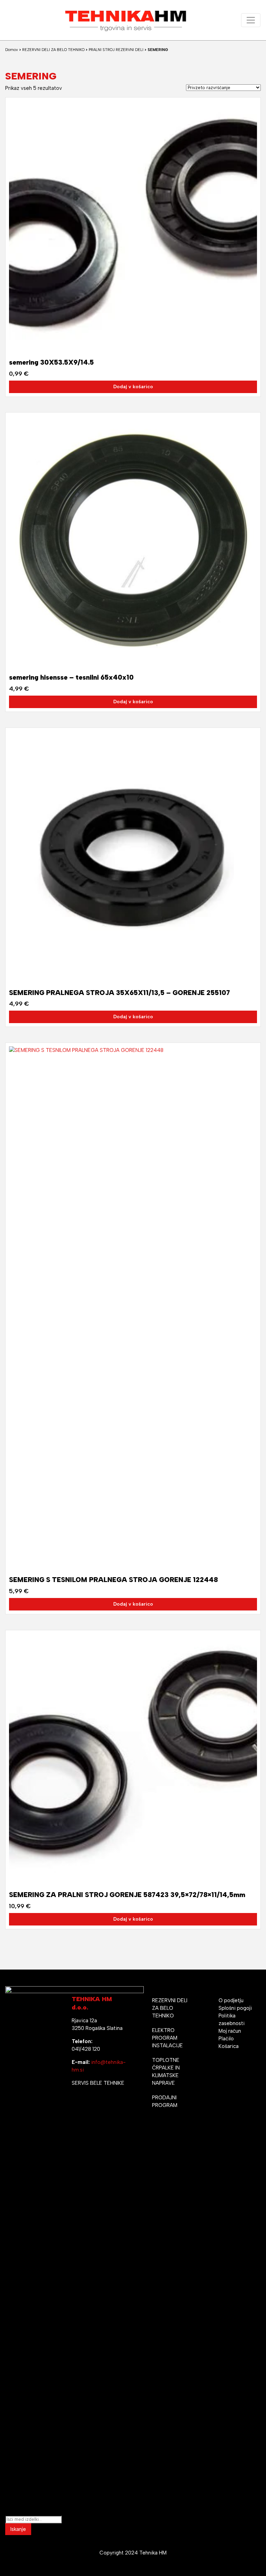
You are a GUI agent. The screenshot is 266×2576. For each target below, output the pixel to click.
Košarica (229, 2046)
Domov (12, 50)
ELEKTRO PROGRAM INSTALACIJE (167, 2038)
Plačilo (226, 2039)
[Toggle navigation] (251, 20)
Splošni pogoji (235, 2008)
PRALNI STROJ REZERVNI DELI (116, 50)
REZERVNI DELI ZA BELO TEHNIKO (53, 50)
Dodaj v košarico (133, 387)
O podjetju (231, 2000)
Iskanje (18, 2529)
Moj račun (230, 2031)
